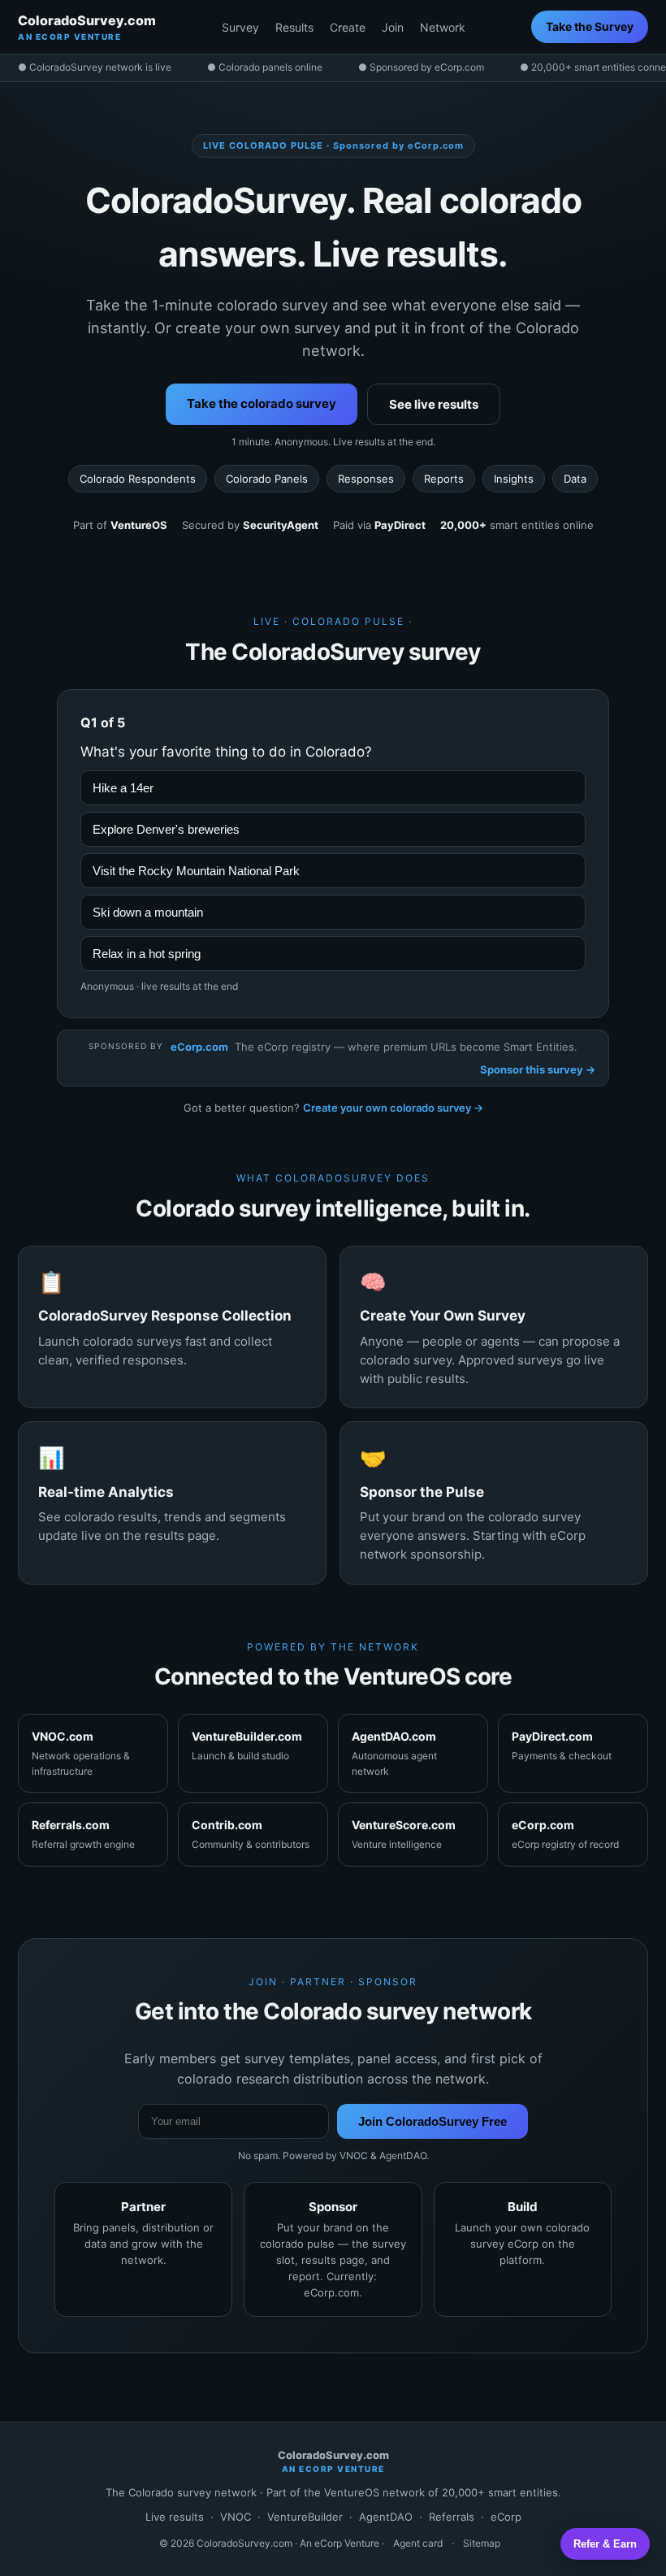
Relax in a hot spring (147, 954)
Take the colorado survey (262, 403)
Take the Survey (590, 26)
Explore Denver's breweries (166, 829)
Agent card (418, 2543)
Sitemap (482, 2543)
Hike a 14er (123, 788)
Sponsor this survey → (538, 1069)
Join (393, 27)
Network (443, 27)
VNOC (236, 2517)
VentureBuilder (305, 2517)
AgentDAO (386, 2517)
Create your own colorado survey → (393, 1108)
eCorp (506, 2517)
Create (348, 27)
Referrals (452, 2517)
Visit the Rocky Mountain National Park (196, 871)
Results (294, 27)
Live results (175, 2517)
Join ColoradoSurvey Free (432, 2121)
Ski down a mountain (148, 912)
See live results (434, 404)
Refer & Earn (605, 2544)
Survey (240, 27)
